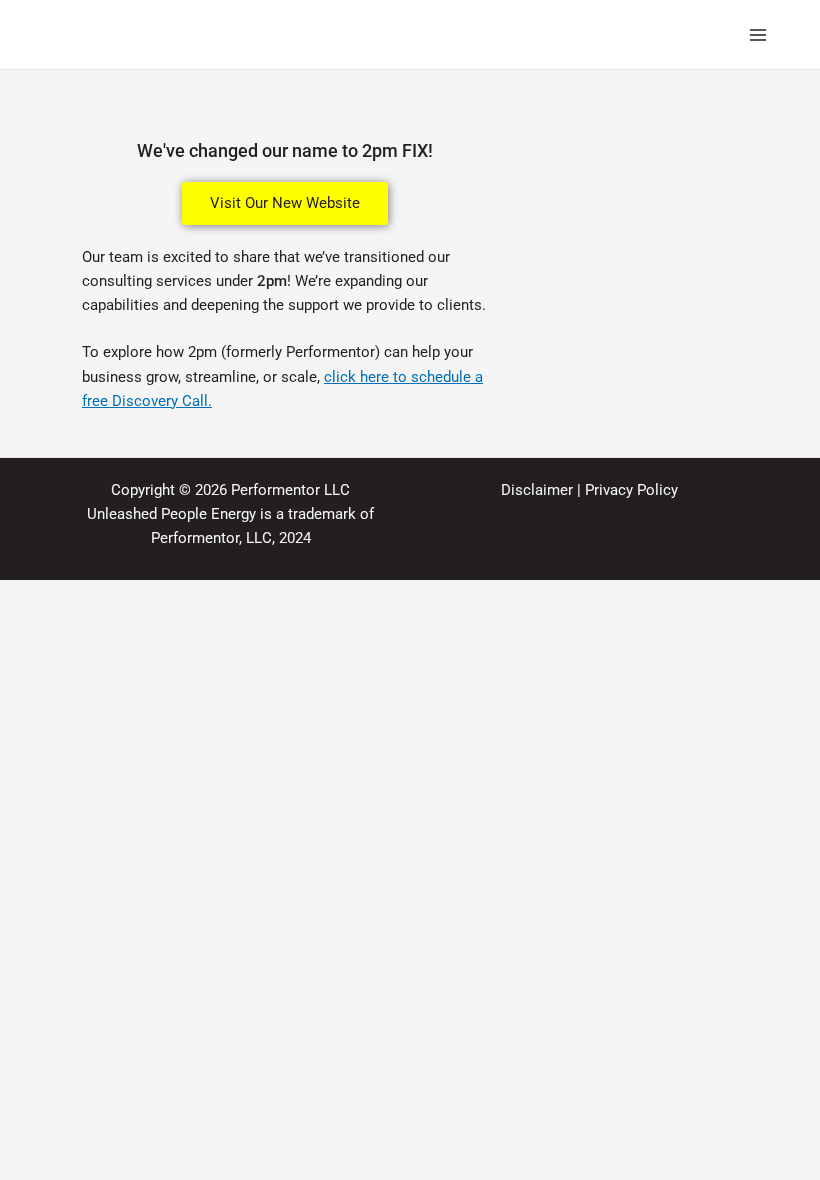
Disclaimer (537, 490)
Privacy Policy (631, 490)
